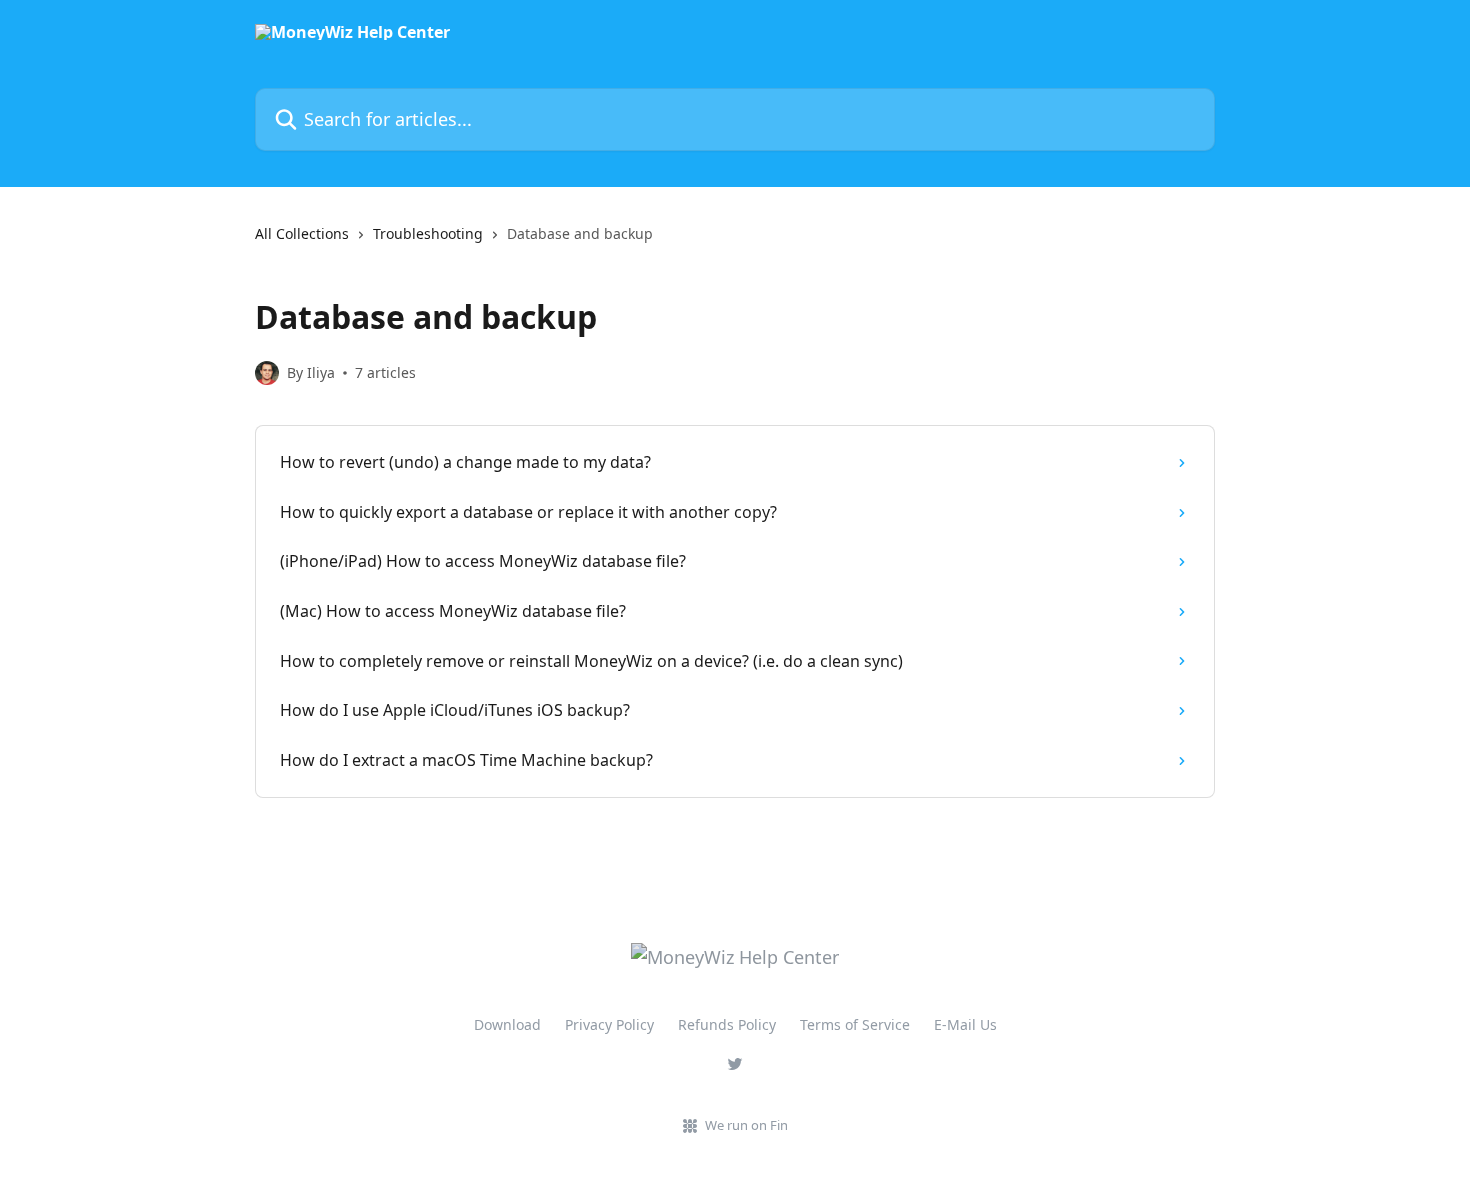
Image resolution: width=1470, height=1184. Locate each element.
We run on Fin (746, 1125)
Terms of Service (855, 1024)
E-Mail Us (965, 1024)
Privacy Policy (609, 1024)
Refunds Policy (727, 1024)
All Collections (302, 233)
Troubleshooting (428, 233)
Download (507, 1024)
